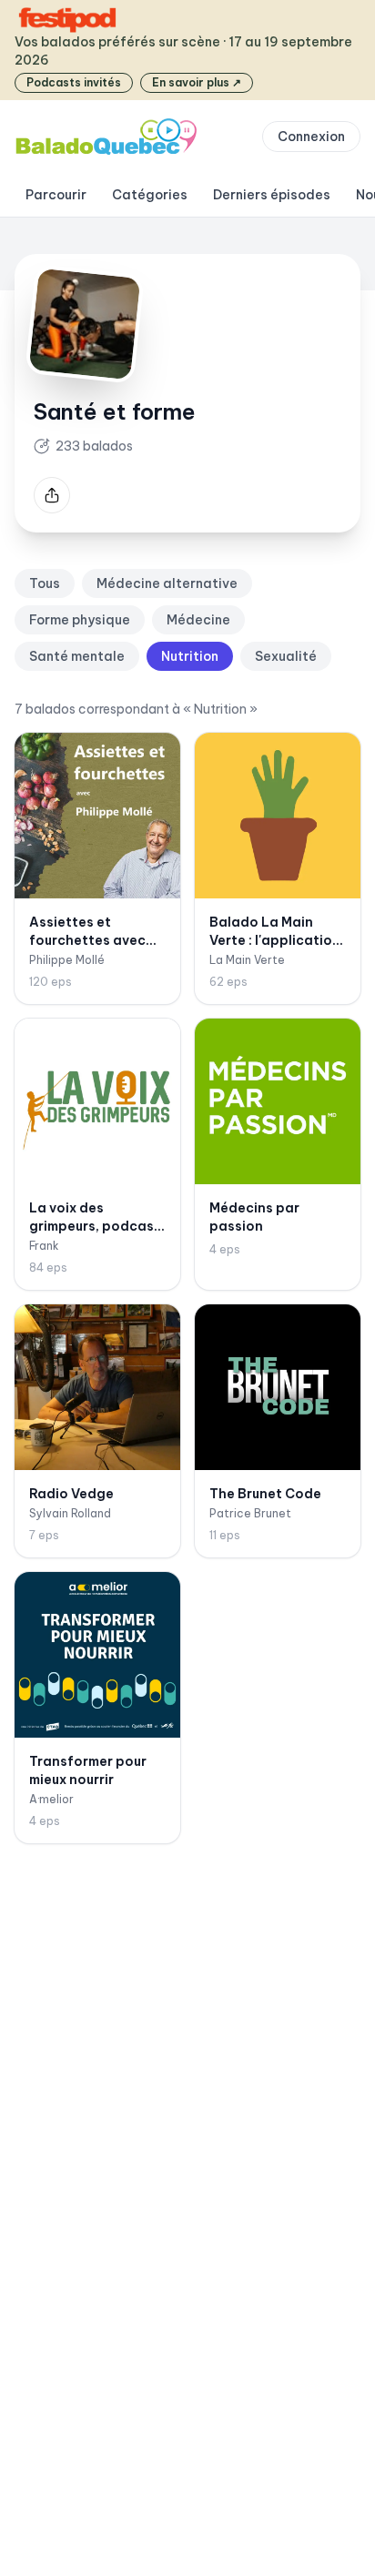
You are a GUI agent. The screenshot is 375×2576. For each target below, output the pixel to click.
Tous (45, 583)
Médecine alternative (167, 583)
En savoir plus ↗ (197, 82)
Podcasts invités (74, 82)
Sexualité (286, 656)
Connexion (311, 137)
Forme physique (80, 620)
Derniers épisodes (272, 195)
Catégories (150, 195)
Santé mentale (77, 656)
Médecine (198, 620)
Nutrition (190, 656)
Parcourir (56, 195)
